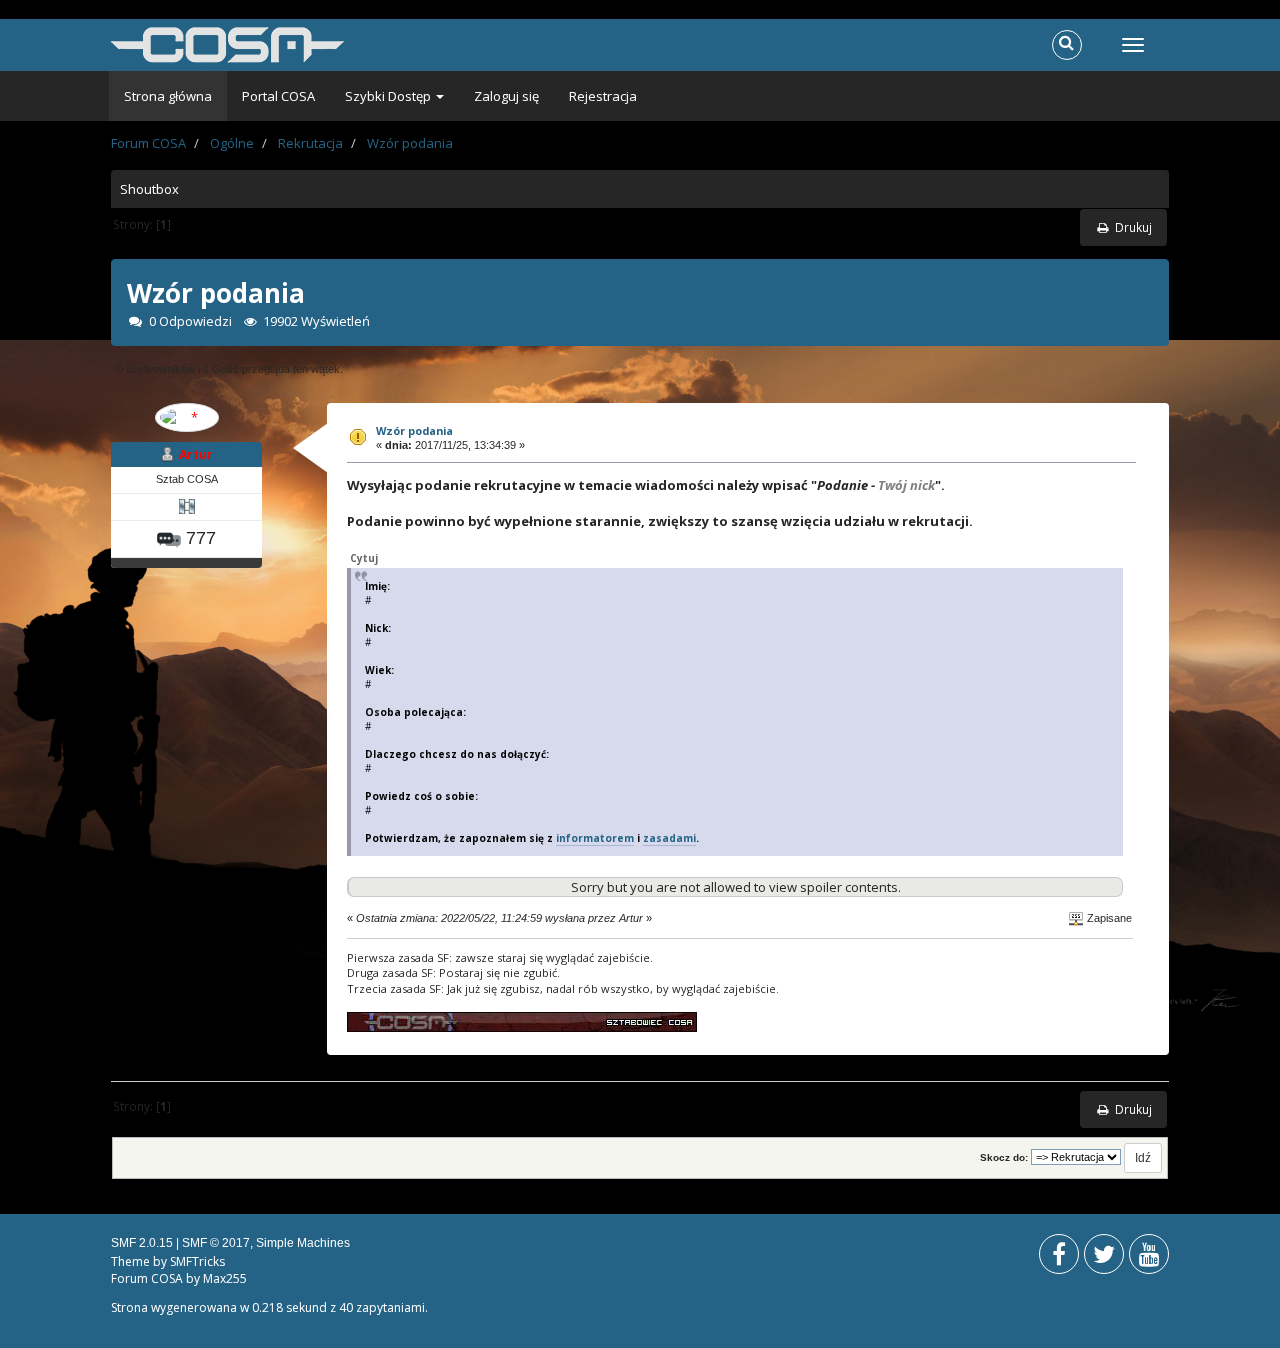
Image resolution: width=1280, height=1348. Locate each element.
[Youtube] (1149, 1258)
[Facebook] (1059, 1258)
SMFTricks (197, 1261)
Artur (196, 454)
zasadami (669, 838)
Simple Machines (303, 1243)
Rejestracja (603, 96)
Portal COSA (278, 96)
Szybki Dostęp (389, 96)
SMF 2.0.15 (142, 1243)
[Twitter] (1104, 1258)
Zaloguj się (506, 96)
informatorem (595, 838)
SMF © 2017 (216, 1243)
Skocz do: (1004, 1157)
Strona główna (168, 96)
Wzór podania (414, 430)
